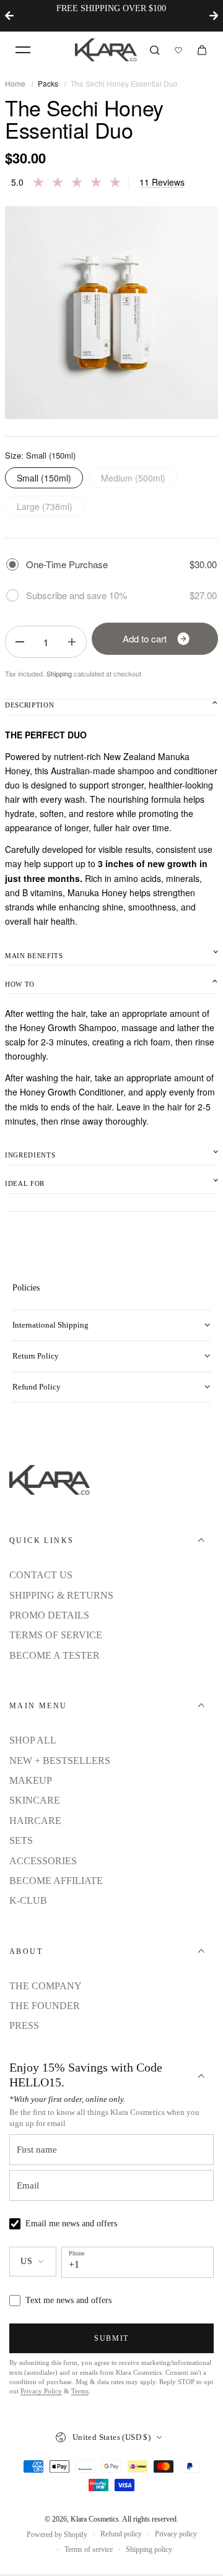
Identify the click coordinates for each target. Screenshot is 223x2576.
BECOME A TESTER (55, 1655)
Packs (48, 83)
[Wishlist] (178, 50)
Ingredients (30, 1155)
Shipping (59, 673)
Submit (111, 2338)
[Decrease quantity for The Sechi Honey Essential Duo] (20, 642)
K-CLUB (28, 1900)
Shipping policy (149, 2549)
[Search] (155, 50)
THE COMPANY (46, 1986)
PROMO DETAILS (49, 1615)
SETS (21, 1840)
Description (29, 705)
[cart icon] (202, 50)
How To (20, 984)
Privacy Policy (41, 2391)
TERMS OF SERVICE (56, 1635)
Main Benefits (34, 956)
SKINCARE (35, 1800)
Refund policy (121, 2534)
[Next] (214, 15)
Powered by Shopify (57, 2535)
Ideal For (25, 1183)
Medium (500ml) (133, 478)
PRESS (24, 2025)
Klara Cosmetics (95, 2519)
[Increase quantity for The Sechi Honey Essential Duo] (72, 642)
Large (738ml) (45, 506)
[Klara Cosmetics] (106, 50)
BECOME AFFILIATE (56, 1881)
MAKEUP (31, 1780)
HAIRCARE (35, 1821)
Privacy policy (176, 2534)
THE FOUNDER (45, 2006)
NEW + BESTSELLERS (60, 1761)
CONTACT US (41, 1575)
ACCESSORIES (43, 1861)
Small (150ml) (44, 478)
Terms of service (89, 2549)
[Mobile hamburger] (23, 50)
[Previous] (9, 15)
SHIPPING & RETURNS (61, 1595)
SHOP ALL (33, 1740)
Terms (80, 2391)
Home (15, 83)
